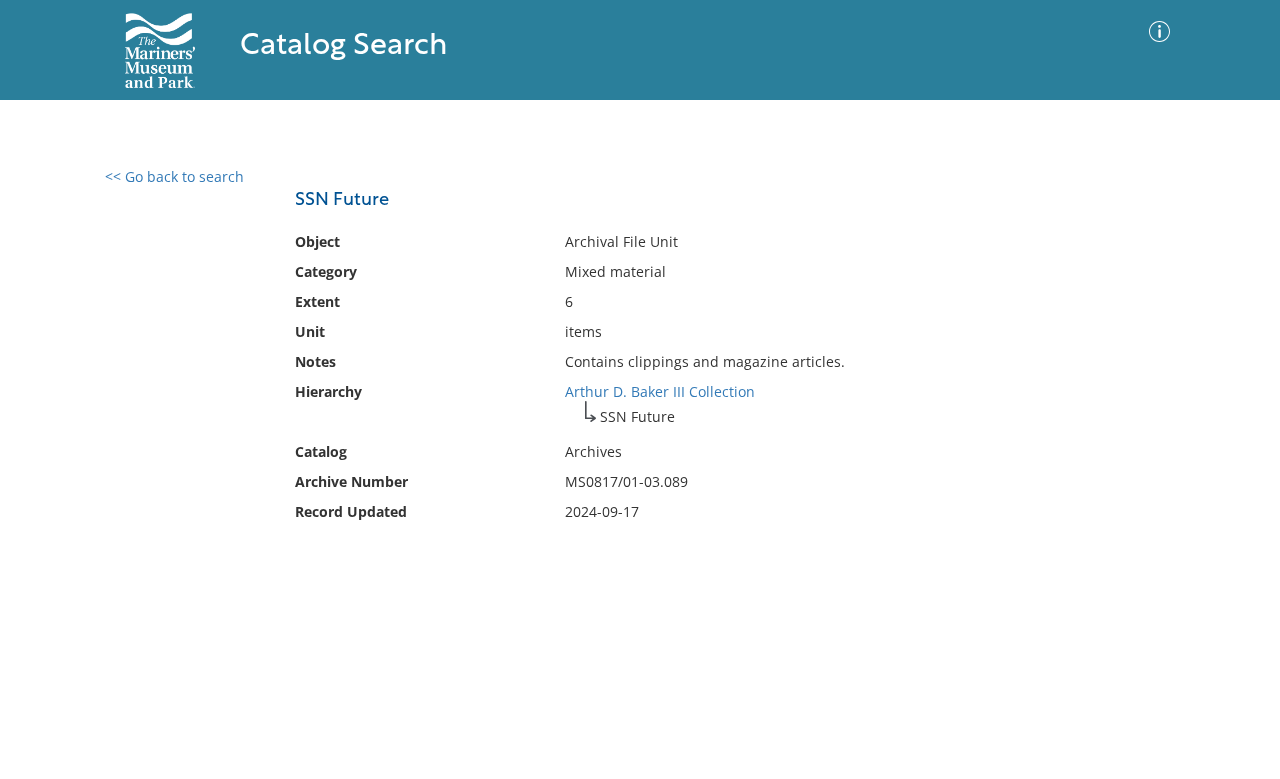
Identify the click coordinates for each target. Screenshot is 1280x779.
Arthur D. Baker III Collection (660, 391)
